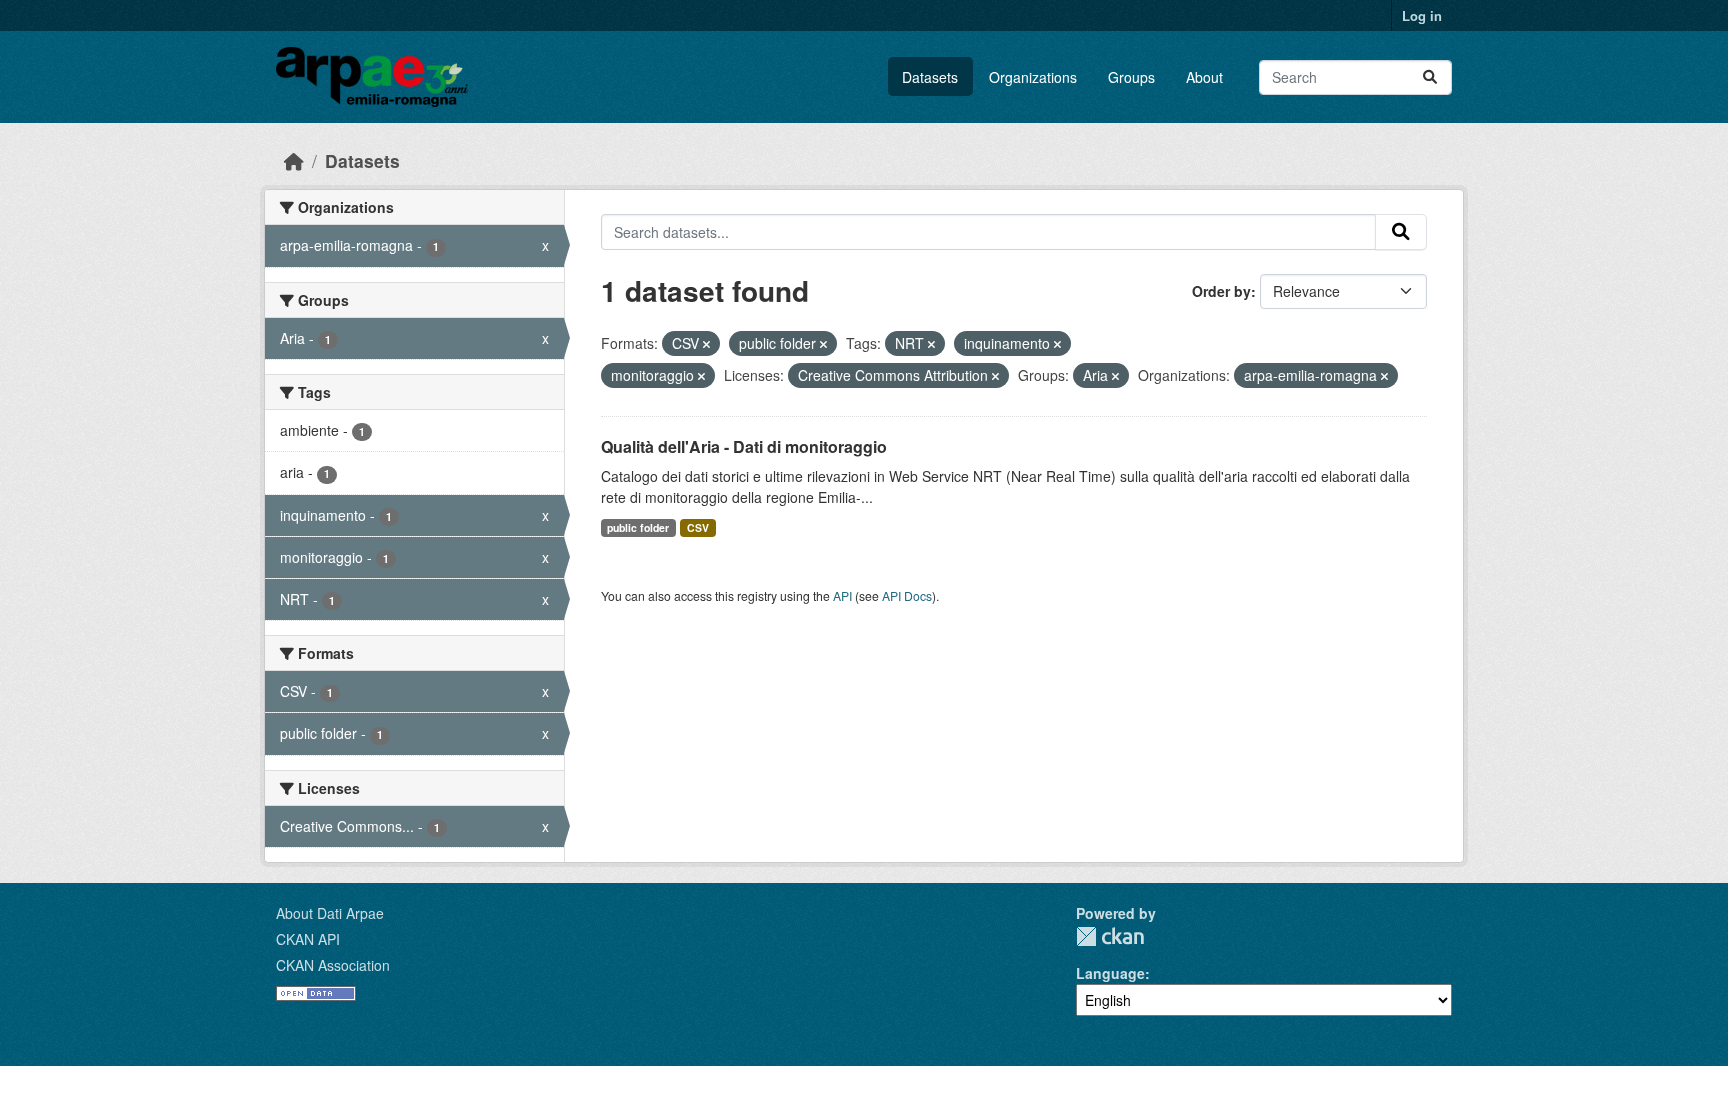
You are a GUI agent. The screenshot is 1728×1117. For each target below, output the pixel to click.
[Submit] (1430, 77)
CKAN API (308, 939)
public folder (638, 527)
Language (1110, 973)
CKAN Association (333, 965)
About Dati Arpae (330, 913)
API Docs (907, 595)
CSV (698, 527)
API (842, 595)
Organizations (1033, 77)
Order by (1221, 291)
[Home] (294, 160)
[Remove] (706, 344)
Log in (1422, 15)
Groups (1131, 77)
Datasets (930, 77)
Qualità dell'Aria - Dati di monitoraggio (744, 446)
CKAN (1110, 936)
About (1204, 77)
